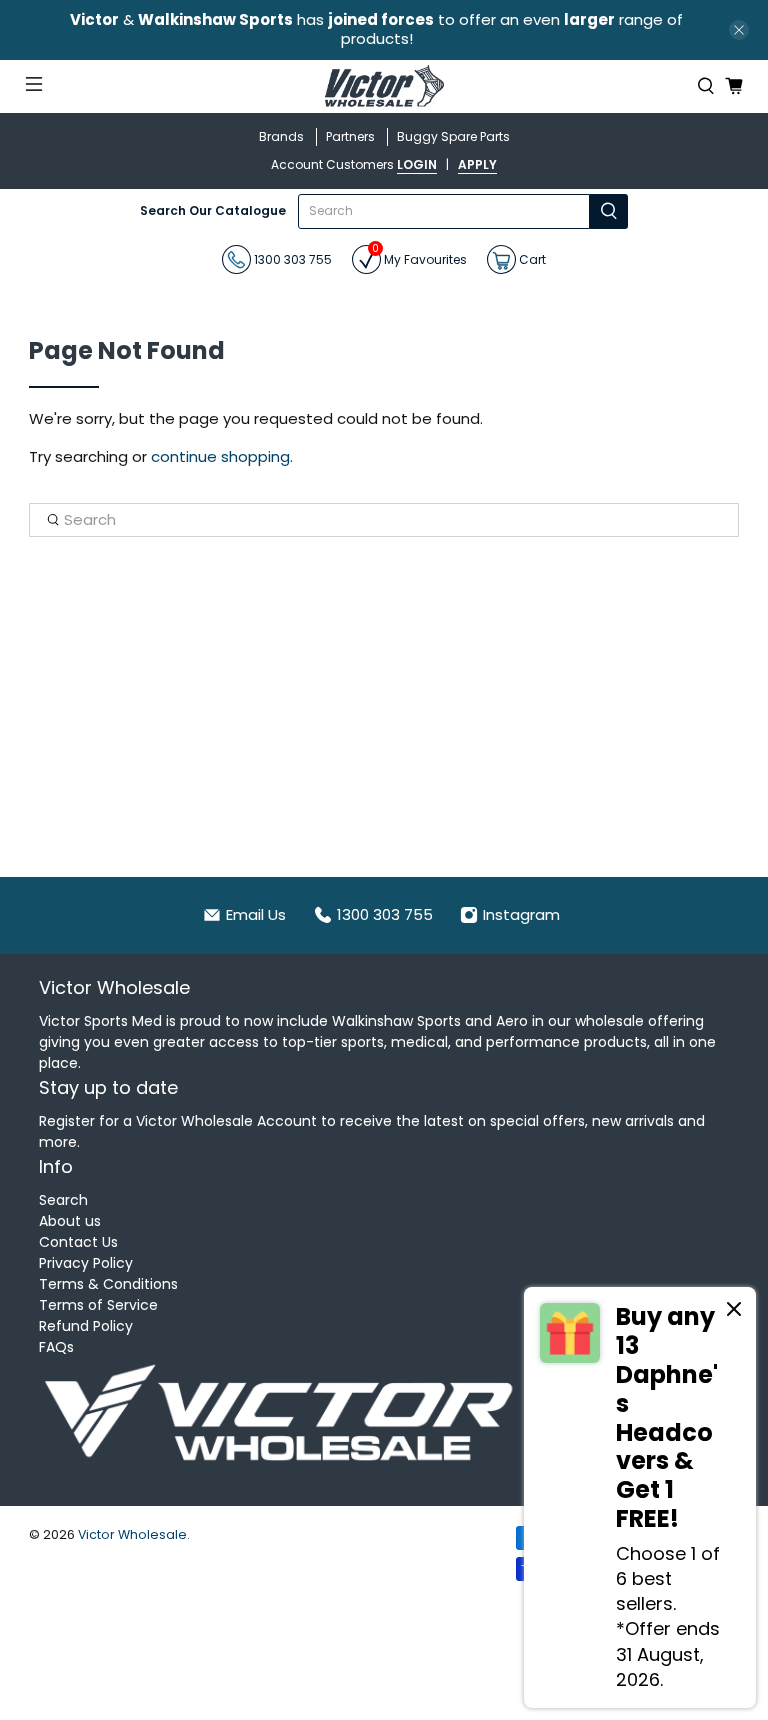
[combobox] (444, 211)
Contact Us (78, 1242)
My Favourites (419, 256)
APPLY (477, 164)
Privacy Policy (86, 1263)
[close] (739, 30)
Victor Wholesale (132, 1534)
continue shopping (220, 456)
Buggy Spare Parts (453, 136)
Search (63, 1200)
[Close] (734, 1312)
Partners (350, 136)
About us (70, 1221)
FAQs (56, 1347)
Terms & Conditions (108, 1284)
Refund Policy (86, 1326)
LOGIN (417, 164)
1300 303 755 (291, 258)
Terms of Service (98, 1305)
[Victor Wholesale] (384, 86)
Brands (281, 136)
